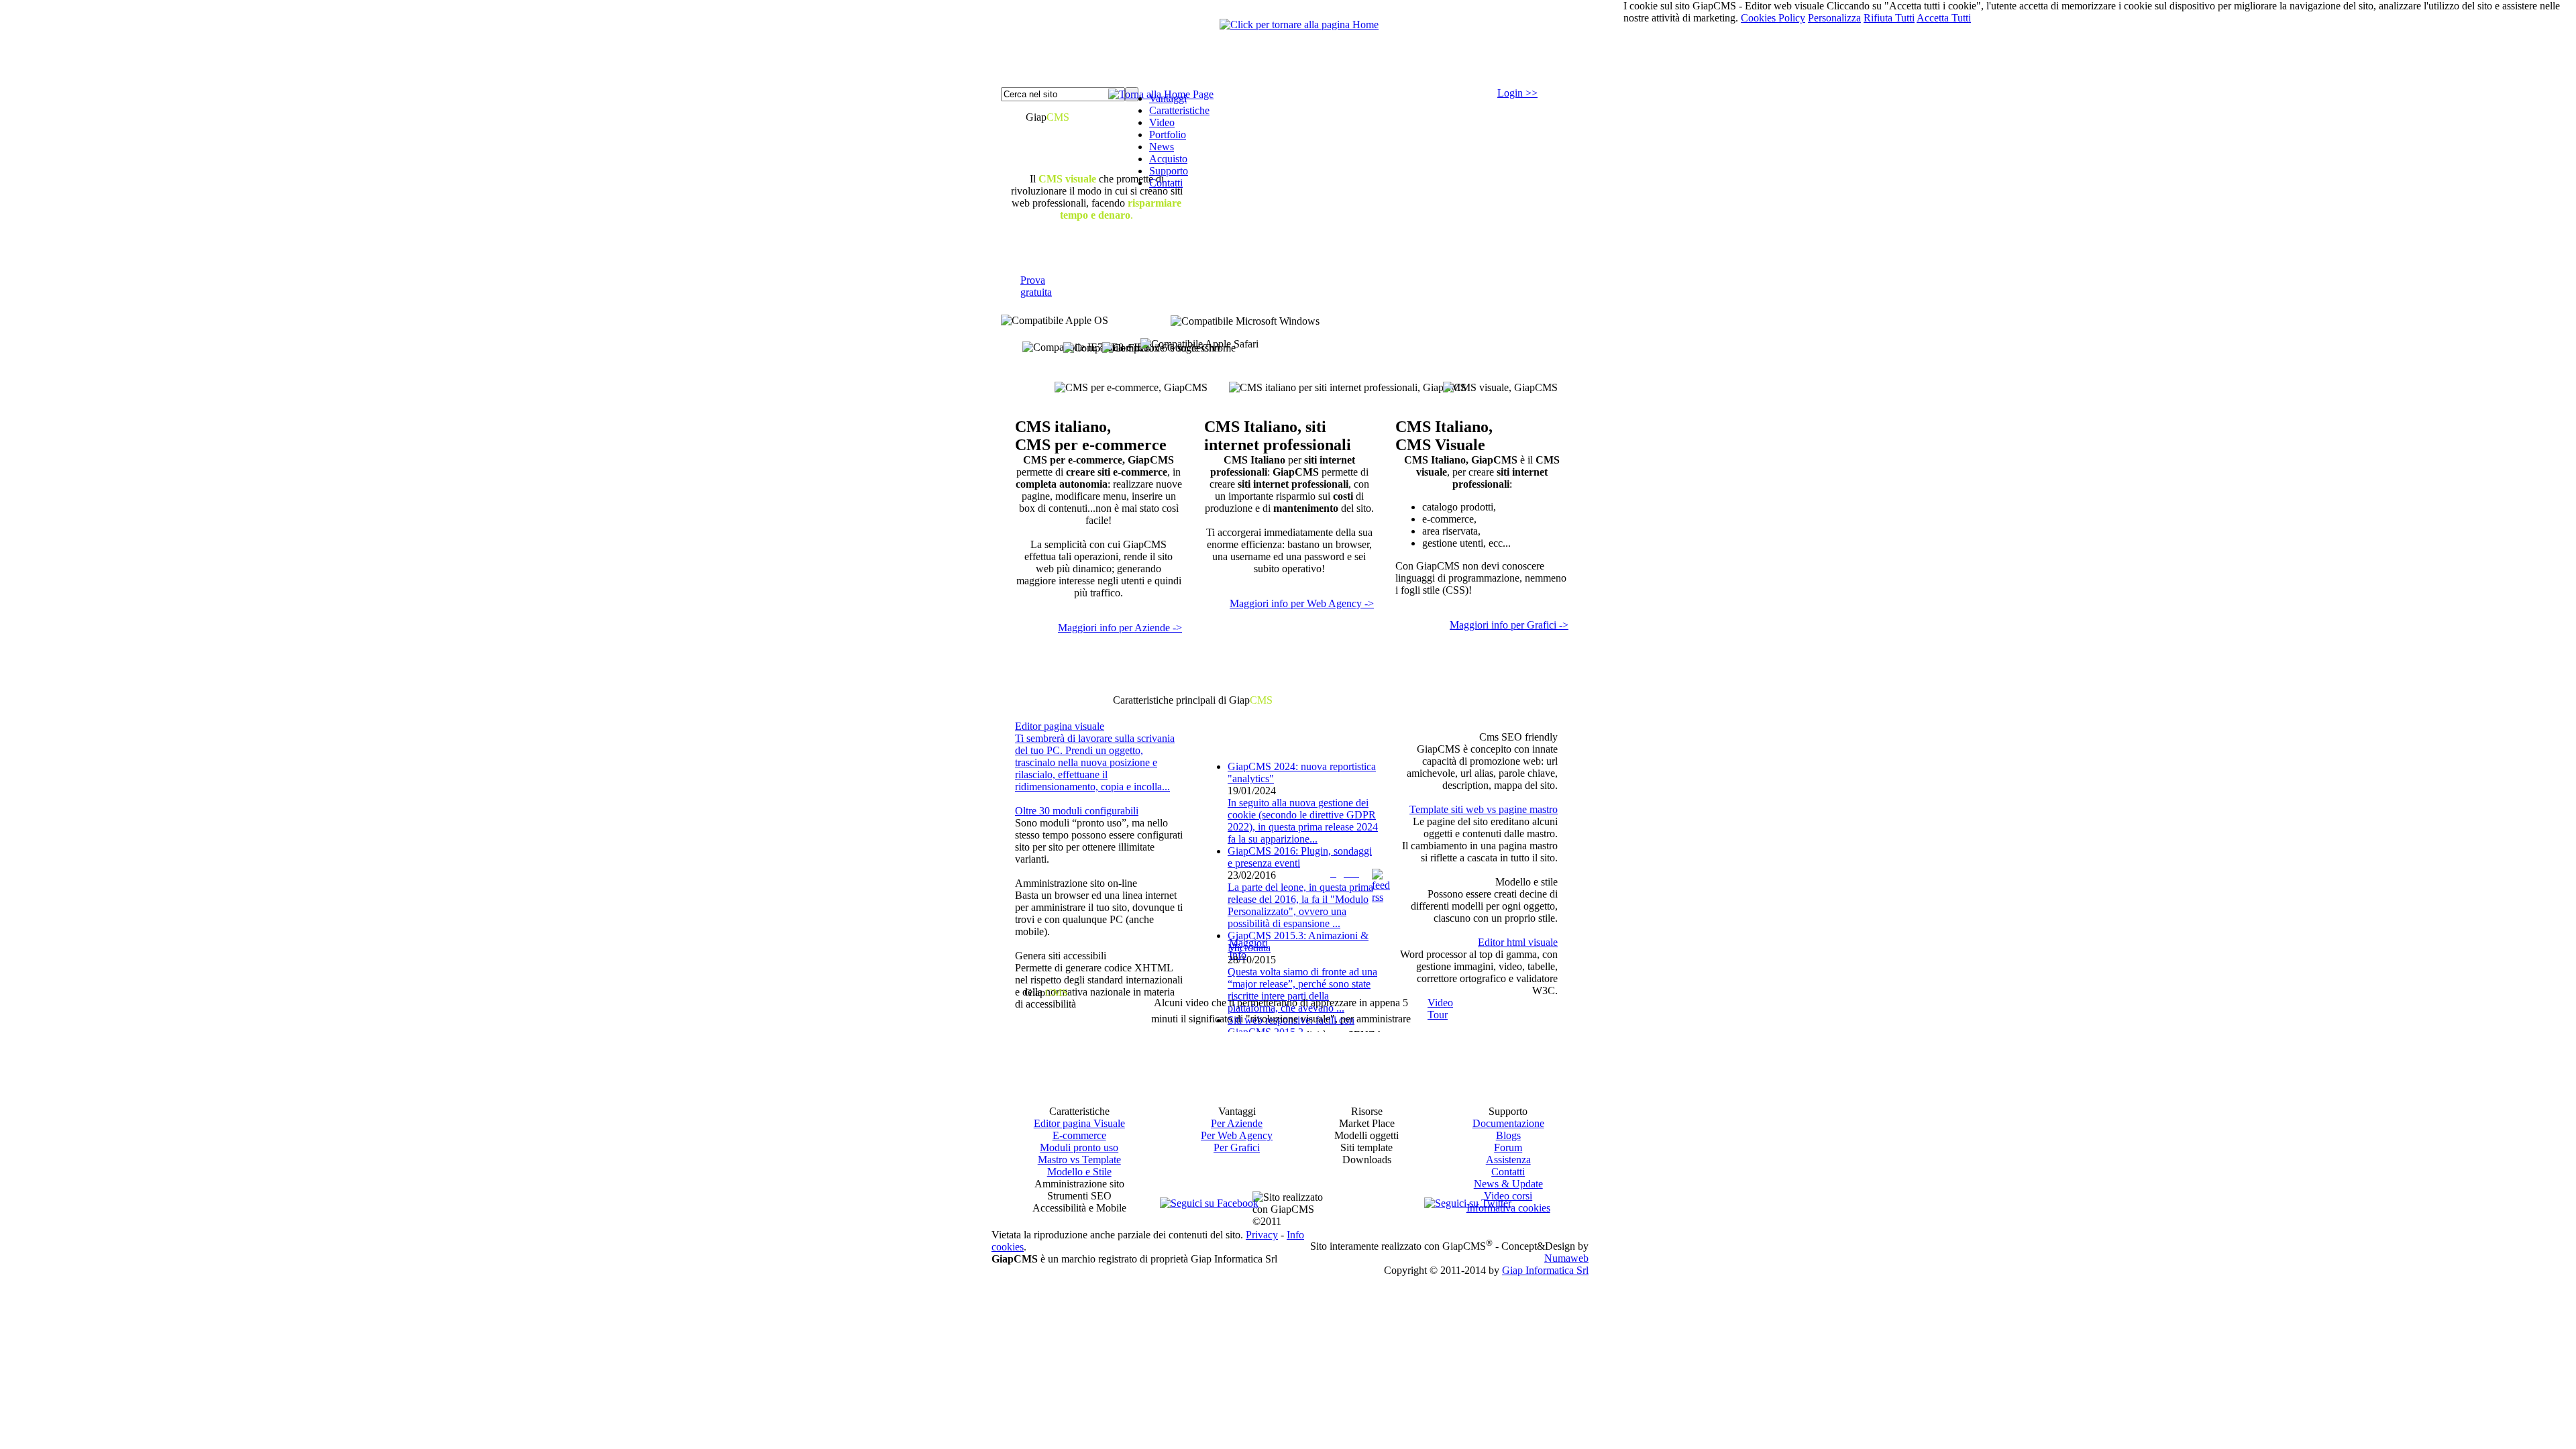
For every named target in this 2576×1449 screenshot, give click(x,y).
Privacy (1262, 1235)
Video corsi (1508, 1196)
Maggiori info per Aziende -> (1120, 628)
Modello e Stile (1079, 1172)
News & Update (1508, 1184)
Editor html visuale (1518, 942)
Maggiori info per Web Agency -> (1302, 603)
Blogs (1508, 1135)
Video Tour (1440, 1009)
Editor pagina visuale (1060, 726)
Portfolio (1168, 135)
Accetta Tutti (1944, 18)
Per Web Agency (1237, 1135)
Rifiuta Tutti (1889, 18)
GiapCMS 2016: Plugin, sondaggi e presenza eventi (1300, 857)
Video (1162, 122)
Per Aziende (1237, 1123)
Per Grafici (1237, 1147)
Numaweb (1566, 1258)
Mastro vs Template (1079, 1160)
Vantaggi (1168, 98)
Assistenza (1508, 1160)
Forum (1508, 1147)
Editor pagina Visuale (1079, 1123)
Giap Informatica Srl (1545, 1270)
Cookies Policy (1773, 18)
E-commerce (1079, 1135)
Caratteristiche (1179, 110)
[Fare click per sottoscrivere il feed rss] (1381, 897)
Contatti (1166, 183)
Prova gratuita (1036, 286)
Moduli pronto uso (1079, 1147)
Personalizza (1834, 18)
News (1162, 147)
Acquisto (1168, 159)
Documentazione (1508, 1123)
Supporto (1169, 171)
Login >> (1517, 93)
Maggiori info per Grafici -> (1509, 625)
